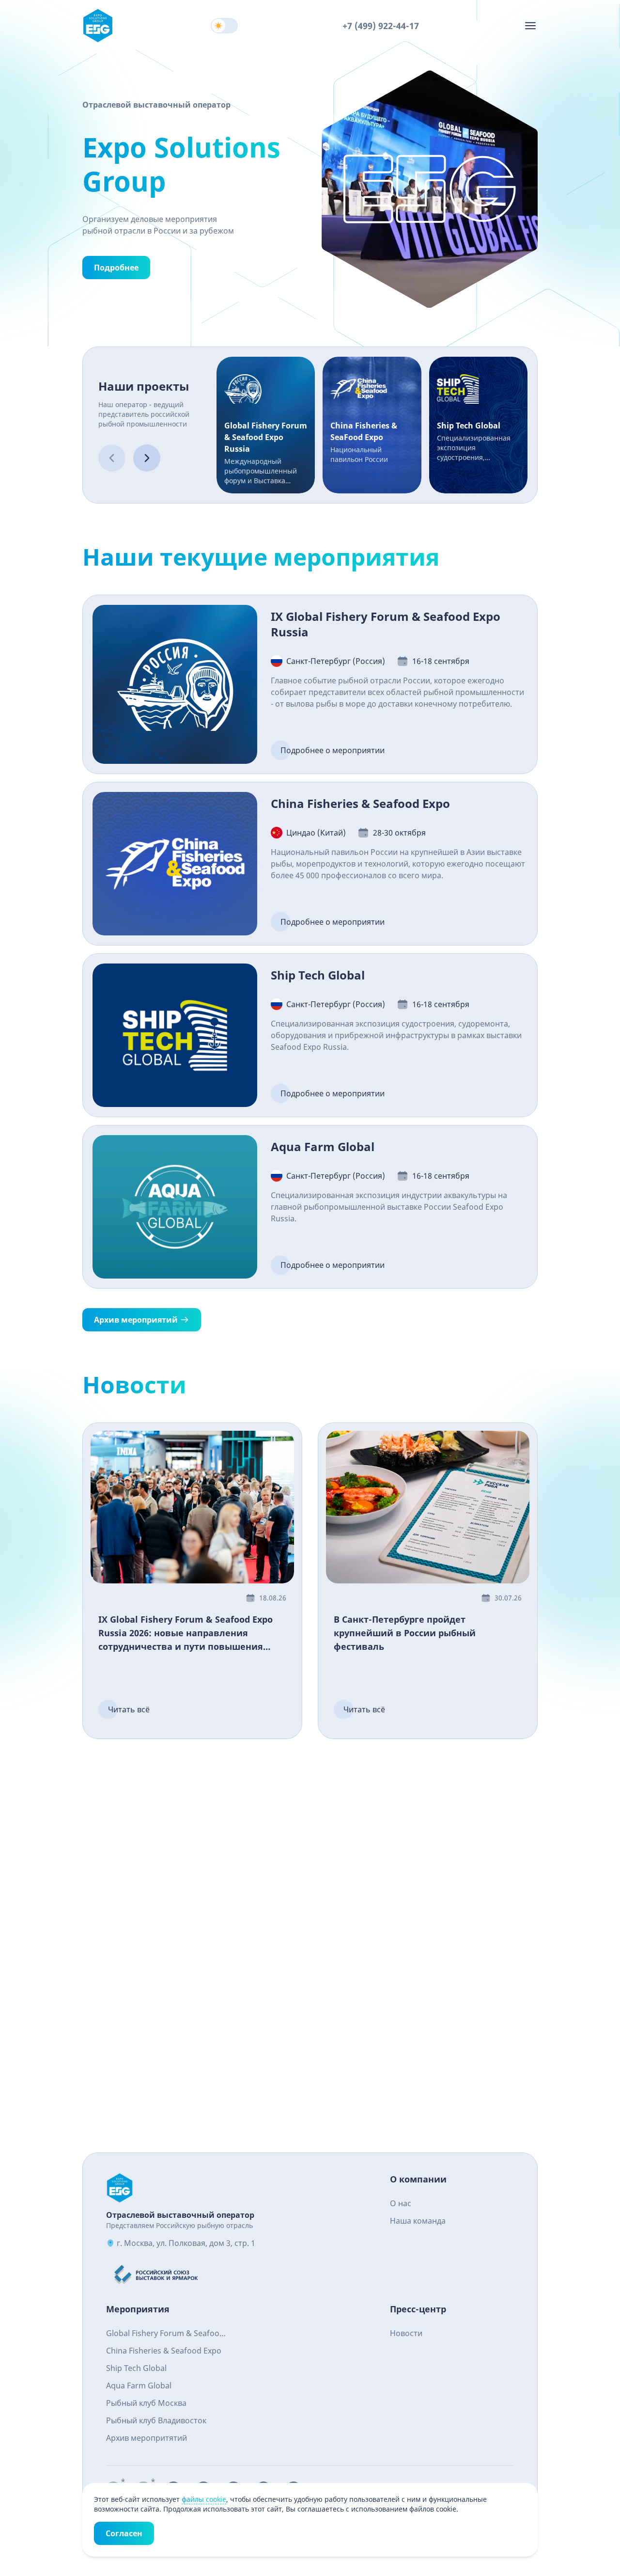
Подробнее (116, 268)
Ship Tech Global (136, 2368)
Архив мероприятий (136, 1320)
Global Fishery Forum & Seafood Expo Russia (165, 2334)
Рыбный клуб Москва (146, 2403)
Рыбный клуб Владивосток (156, 2420)
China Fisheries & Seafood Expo (164, 2351)
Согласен (124, 2533)
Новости (406, 2333)
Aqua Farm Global (139, 2386)
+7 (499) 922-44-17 (381, 26)
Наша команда (418, 2221)
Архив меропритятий (147, 2438)
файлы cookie (204, 2499)
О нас (401, 2203)
